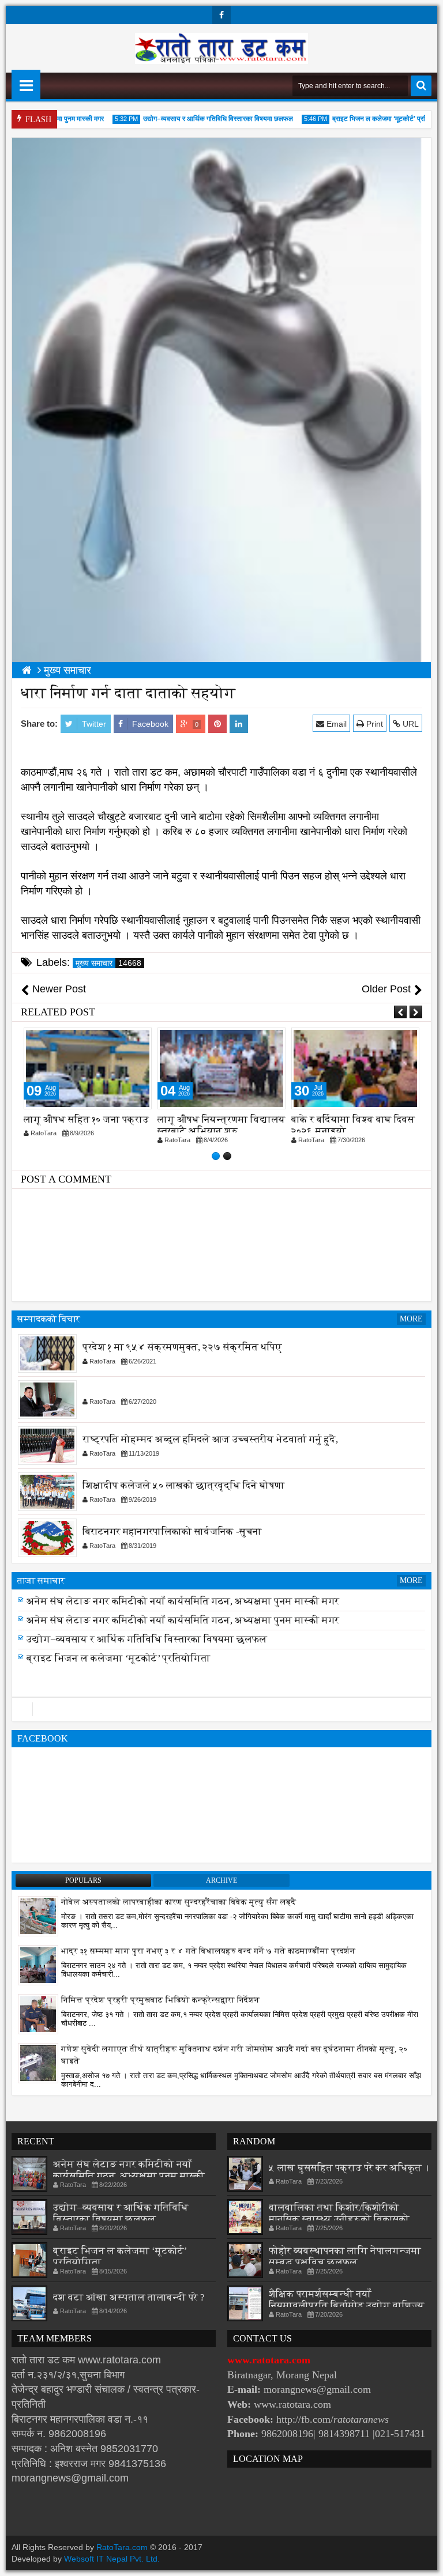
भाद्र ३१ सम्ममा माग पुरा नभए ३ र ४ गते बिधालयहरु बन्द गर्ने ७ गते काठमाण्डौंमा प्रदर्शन (208, 1951)
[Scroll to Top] (426, 2559)
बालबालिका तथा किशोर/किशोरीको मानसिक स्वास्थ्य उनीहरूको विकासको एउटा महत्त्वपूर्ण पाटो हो (339, 2219)
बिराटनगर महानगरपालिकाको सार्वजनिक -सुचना (172, 1531)
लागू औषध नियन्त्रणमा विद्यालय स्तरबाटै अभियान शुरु (221, 1125)
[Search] (421, 86)
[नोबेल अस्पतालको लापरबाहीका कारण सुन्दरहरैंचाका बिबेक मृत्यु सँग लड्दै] (38, 1916)
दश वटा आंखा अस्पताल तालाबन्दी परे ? (129, 2297)
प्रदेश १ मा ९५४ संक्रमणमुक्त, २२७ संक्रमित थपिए (182, 1347)
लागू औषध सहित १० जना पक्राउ (86, 1119)
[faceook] (221, 1709)
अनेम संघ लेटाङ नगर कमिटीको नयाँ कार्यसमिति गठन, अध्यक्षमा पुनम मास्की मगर (183, 1608)
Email (335, 724)
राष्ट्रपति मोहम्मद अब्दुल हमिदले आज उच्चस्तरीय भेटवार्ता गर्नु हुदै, (210, 1439)
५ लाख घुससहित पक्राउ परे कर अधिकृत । (349, 2168)
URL (410, 724)
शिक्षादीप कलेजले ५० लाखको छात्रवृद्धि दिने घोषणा (184, 1485)
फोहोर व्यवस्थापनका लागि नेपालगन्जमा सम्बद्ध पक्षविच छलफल (345, 2256)
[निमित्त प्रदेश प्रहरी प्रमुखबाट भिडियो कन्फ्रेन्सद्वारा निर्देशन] (38, 2014)
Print (373, 724)
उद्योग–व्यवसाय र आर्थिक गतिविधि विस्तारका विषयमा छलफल (198, 119)
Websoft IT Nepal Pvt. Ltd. (112, 2559)
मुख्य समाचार (108, 963)
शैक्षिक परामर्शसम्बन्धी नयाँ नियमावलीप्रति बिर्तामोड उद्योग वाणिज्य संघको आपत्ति (347, 2305)
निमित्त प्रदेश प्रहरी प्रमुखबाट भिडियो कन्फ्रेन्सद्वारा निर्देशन (160, 2000)
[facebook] (221, 15)
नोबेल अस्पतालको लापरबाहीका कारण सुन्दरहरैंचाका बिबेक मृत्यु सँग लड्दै (179, 1902)
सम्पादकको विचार (49, 1319)
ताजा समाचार (41, 1580)
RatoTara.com (122, 2547)
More (411, 1319)
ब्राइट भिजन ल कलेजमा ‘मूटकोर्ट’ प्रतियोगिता (369, 119)
